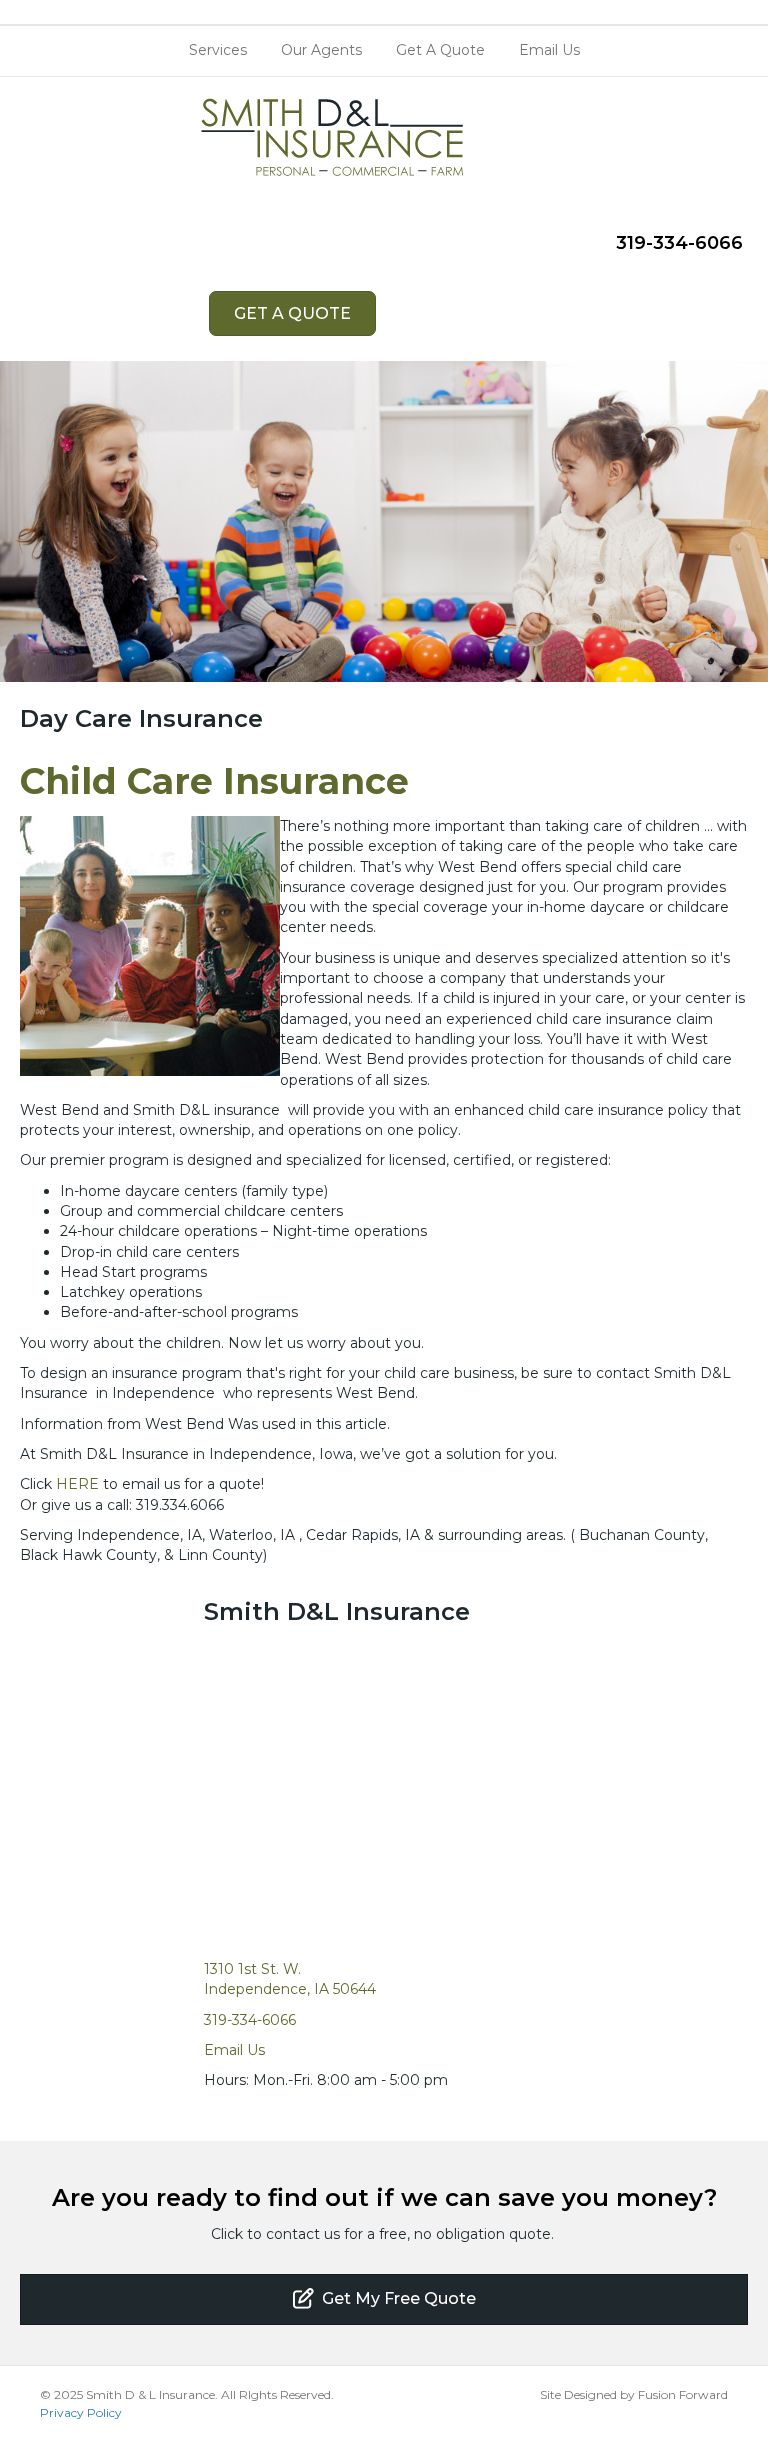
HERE (77, 1484)
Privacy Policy (81, 2412)
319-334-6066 (679, 243)
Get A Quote (440, 50)
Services (218, 50)
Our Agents (321, 50)
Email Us (549, 50)
